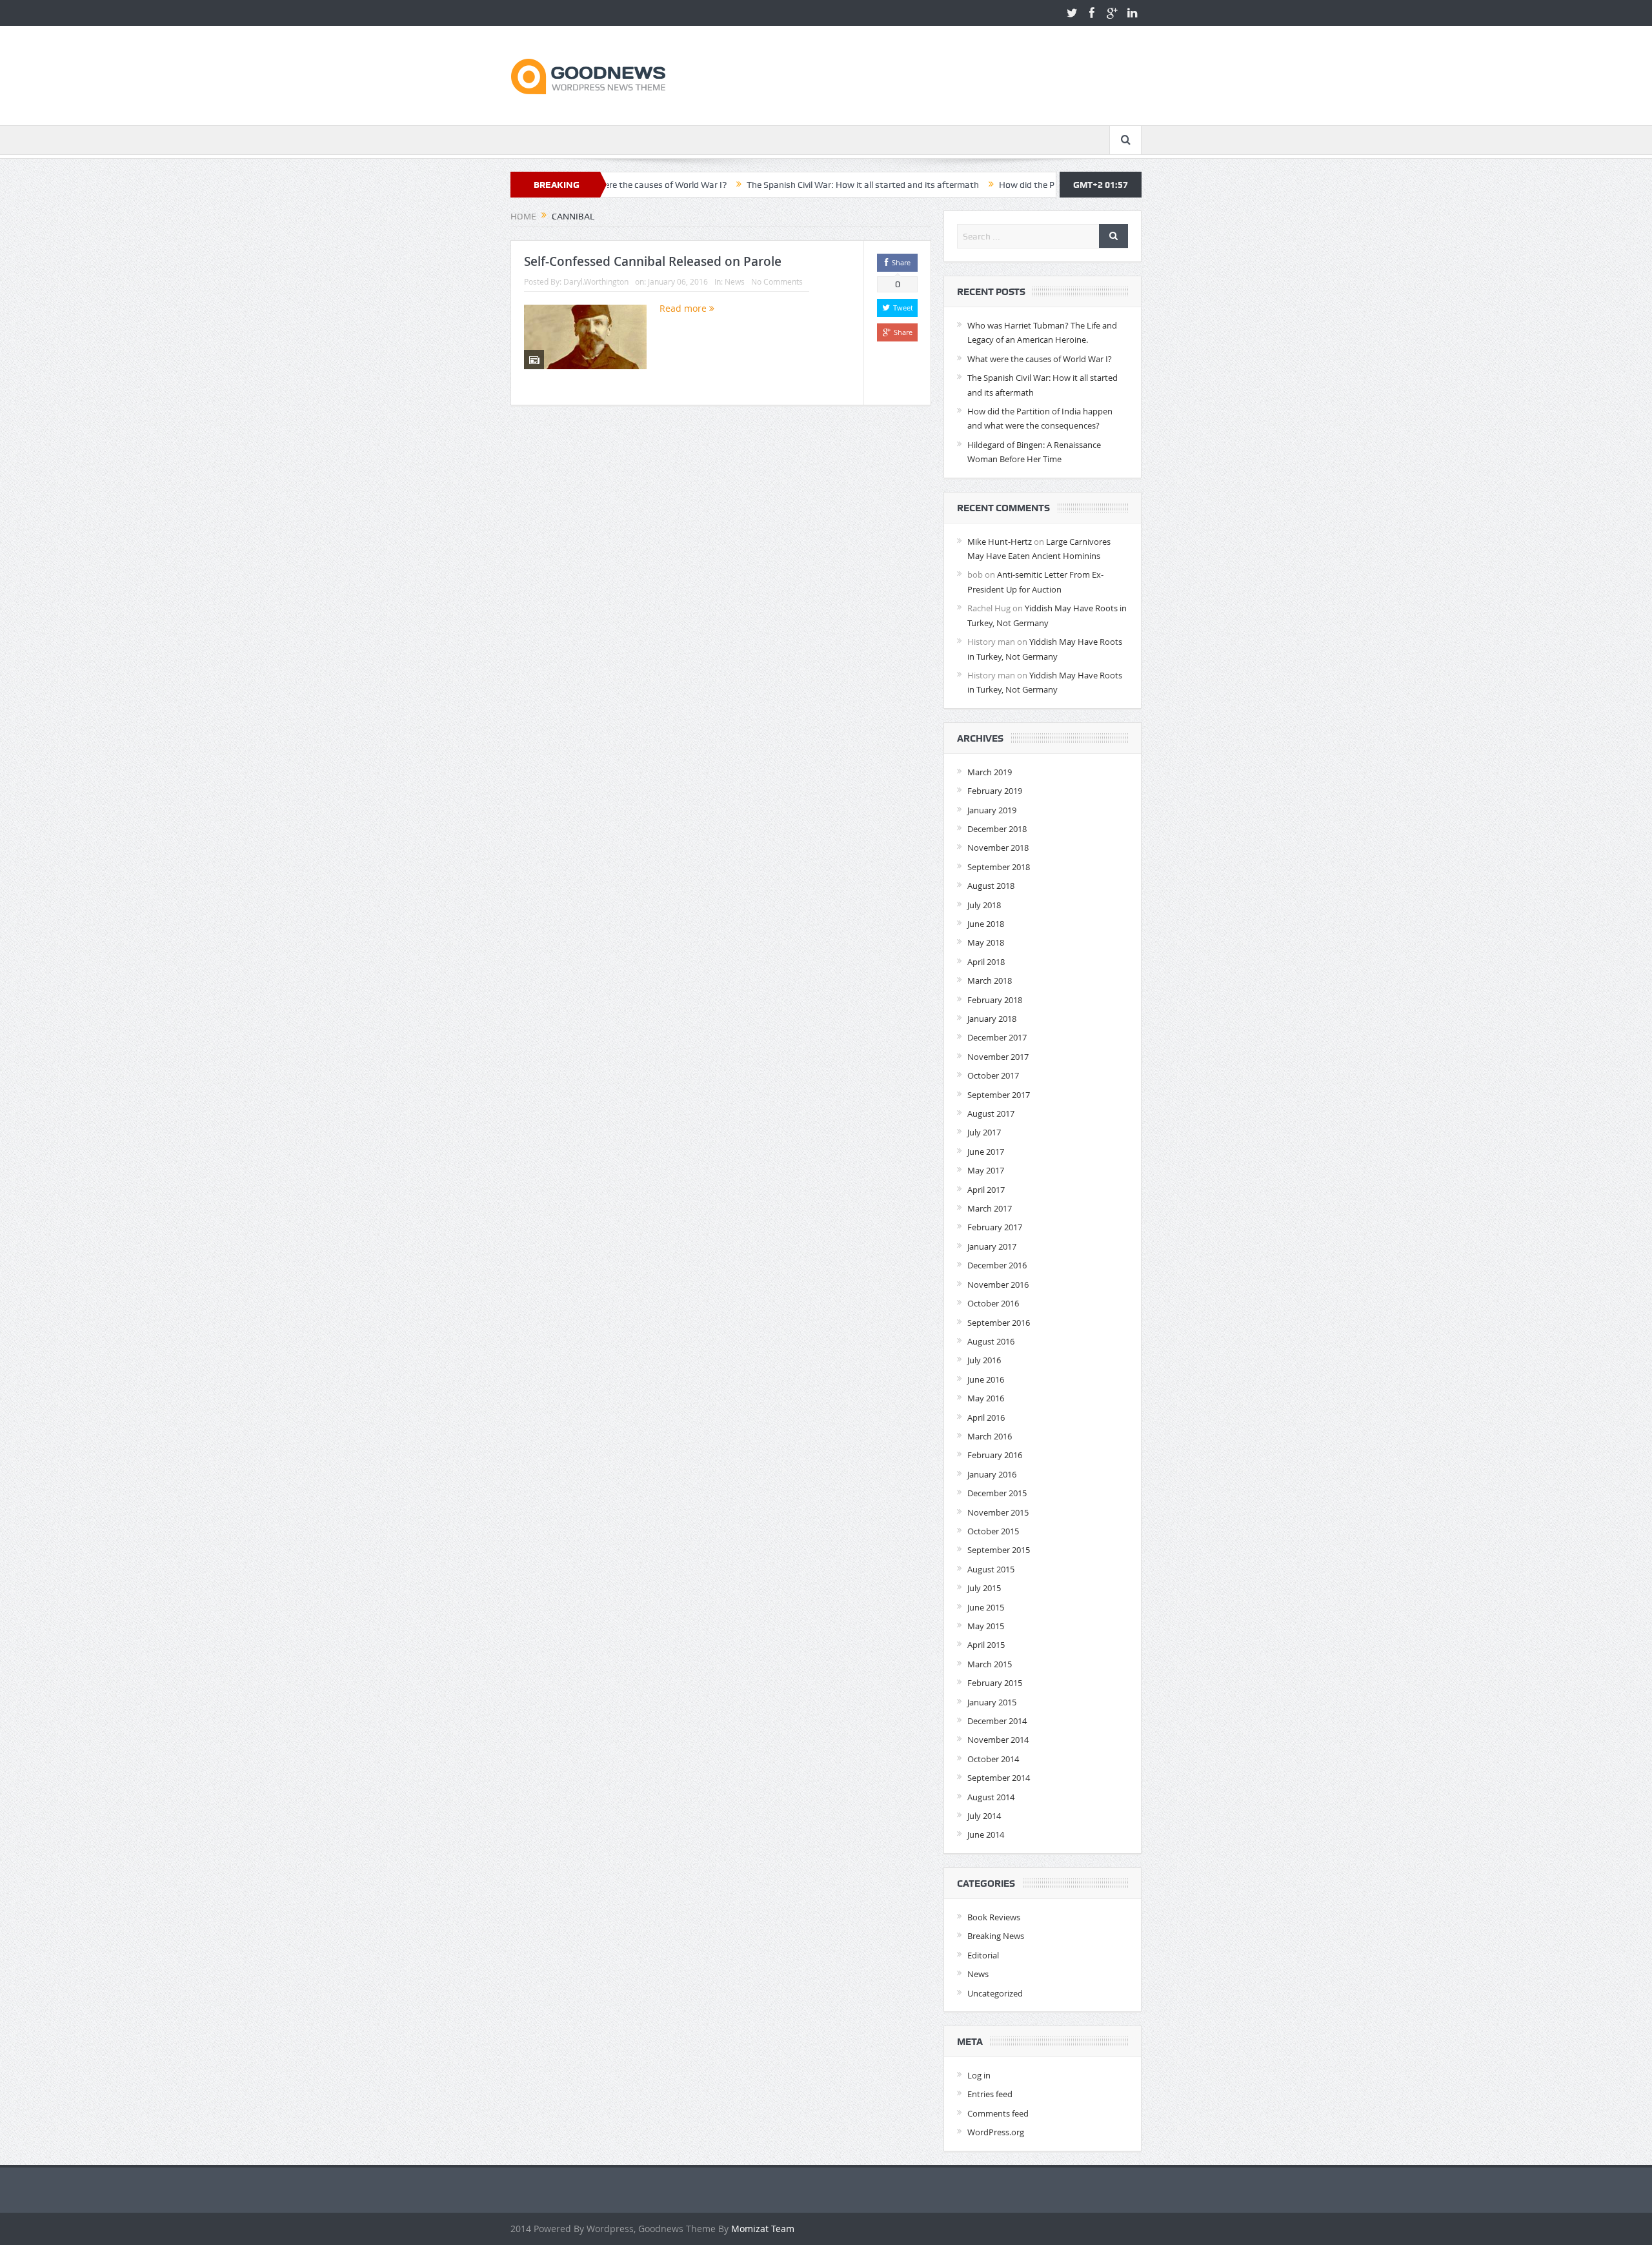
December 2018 (997, 829)
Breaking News (996, 1936)
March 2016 (990, 1436)
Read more (684, 308)
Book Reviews (994, 1917)
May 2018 (986, 942)
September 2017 (999, 1095)
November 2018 (998, 848)
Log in (979, 2075)
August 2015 (991, 1569)
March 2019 (990, 772)
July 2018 (984, 905)
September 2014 (999, 1778)
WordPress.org (996, 2132)
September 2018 (999, 867)
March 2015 (990, 1664)
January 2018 (992, 1019)
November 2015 (998, 1512)
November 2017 (998, 1057)
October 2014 (993, 1759)
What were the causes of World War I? (1040, 359)
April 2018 (986, 962)
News (735, 281)
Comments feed (998, 2113)
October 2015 (993, 1531)
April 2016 (986, 1417)
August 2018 (991, 886)
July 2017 (984, 1132)
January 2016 (992, 1474)
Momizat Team (763, 2229)
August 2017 (991, 1113)
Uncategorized (995, 1993)
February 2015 (995, 1683)
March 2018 (990, 980)
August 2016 (991, 1341)
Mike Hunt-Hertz (1000, 542)
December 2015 (997, 1493)
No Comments (777, 281)
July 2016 (984, 1360)
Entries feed (990, 2094)
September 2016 (999, 1323)
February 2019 (995, 791)
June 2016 (986, 1379)
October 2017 (993, 1075)
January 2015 (992, 1702)
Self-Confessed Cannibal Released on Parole (653, 261)
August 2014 (991, 1797)
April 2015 (986, 1645)
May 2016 (986, 1398)
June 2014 (986, 1834)
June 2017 (986, 1152)
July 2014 (984, 1816)
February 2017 (995, 1227)
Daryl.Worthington (596, 281)
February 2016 (995, 1455)
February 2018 (995, 1000)
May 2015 (986, 1626)
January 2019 (992, 810)
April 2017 (986, 1190)
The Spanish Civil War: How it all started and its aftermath (778, 185)
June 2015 (986, 1607)
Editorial (983, 1955)
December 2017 (997, 1037)
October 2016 (993, 1303)
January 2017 (992, 1246)
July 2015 (984, 1588)
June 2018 (986, 924)
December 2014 (997, 1721)
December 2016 (997, 1265)
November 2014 (998, 1740)
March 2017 (990, 1208)
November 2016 (998, 1285)
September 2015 (999, 1550)
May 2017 (986, 1170)
